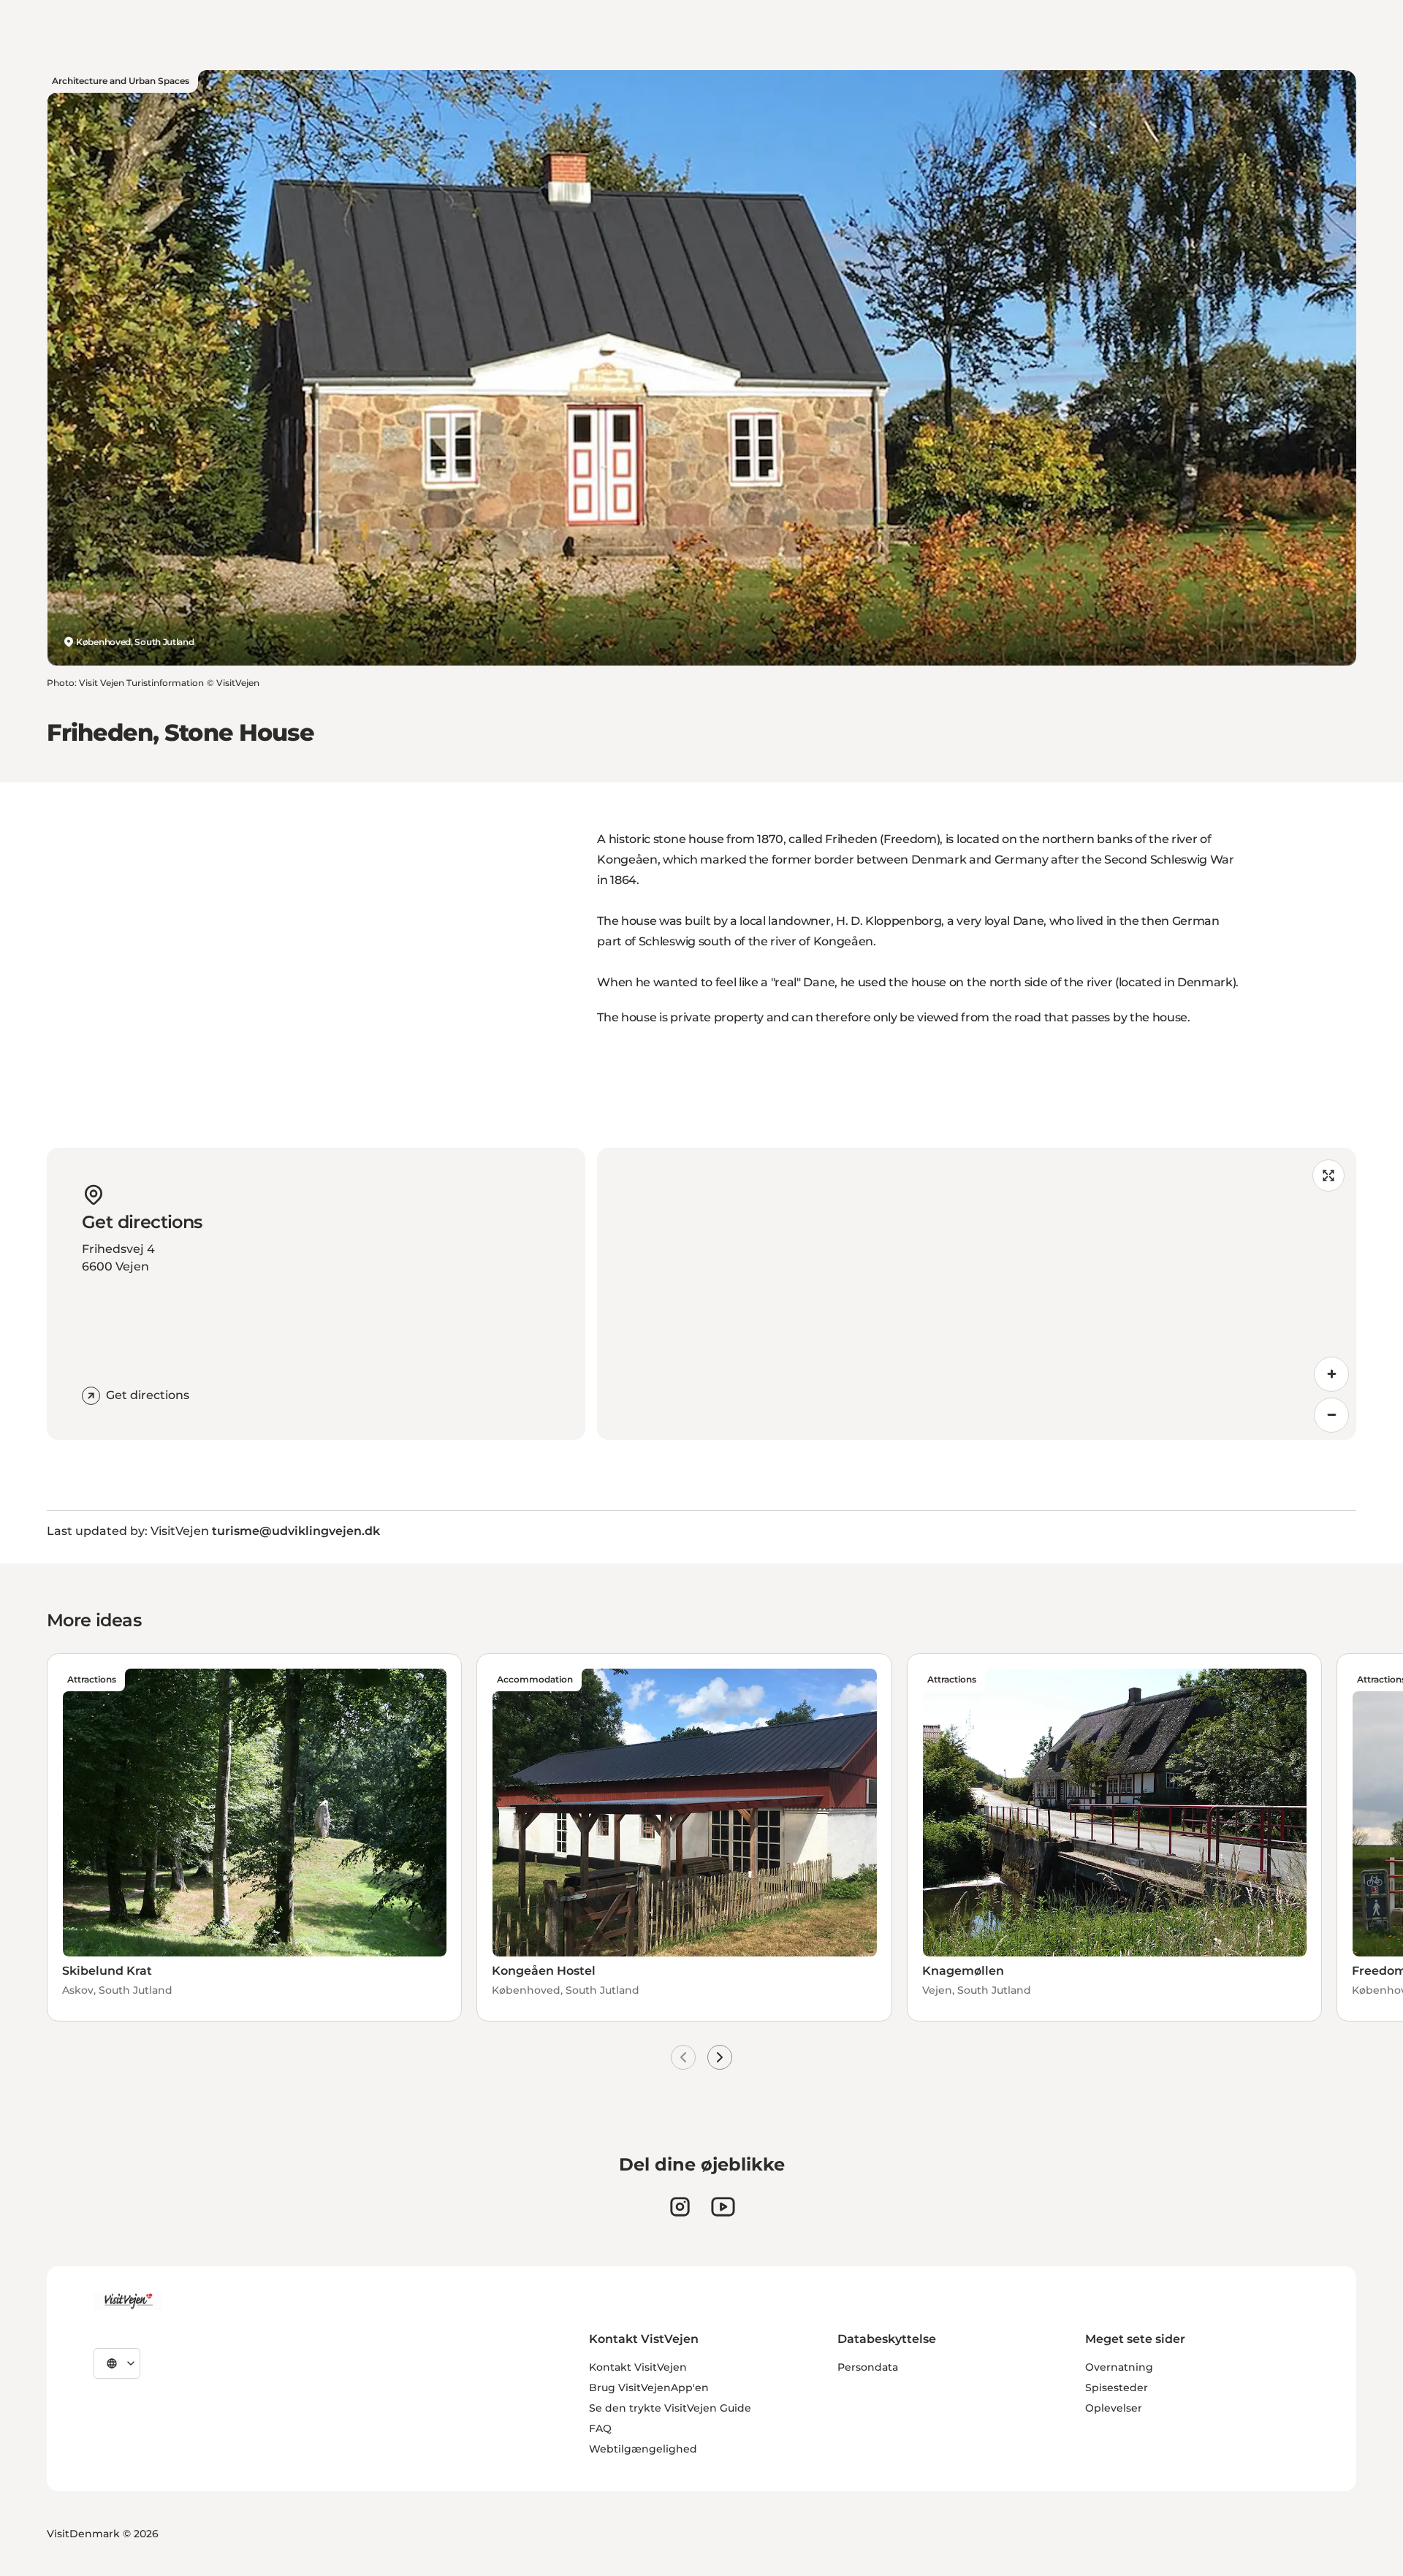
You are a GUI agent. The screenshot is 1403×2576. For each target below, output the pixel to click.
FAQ (600, 2428)
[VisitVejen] (128, 2301)
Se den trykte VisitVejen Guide (670, 2408)
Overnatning (1119, 2367)
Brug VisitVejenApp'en (649, 2388)
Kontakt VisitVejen (638, 2367)
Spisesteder (1117, 2388)
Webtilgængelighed (643, 2449)
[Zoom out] (1331, 1415)
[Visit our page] (680, 2207)
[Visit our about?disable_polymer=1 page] (723, 2207)
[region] (977, 1294)
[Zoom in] (1331, 1374)
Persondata (868, 2367)
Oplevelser (1114, 2408)
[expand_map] (1328, 1175)
